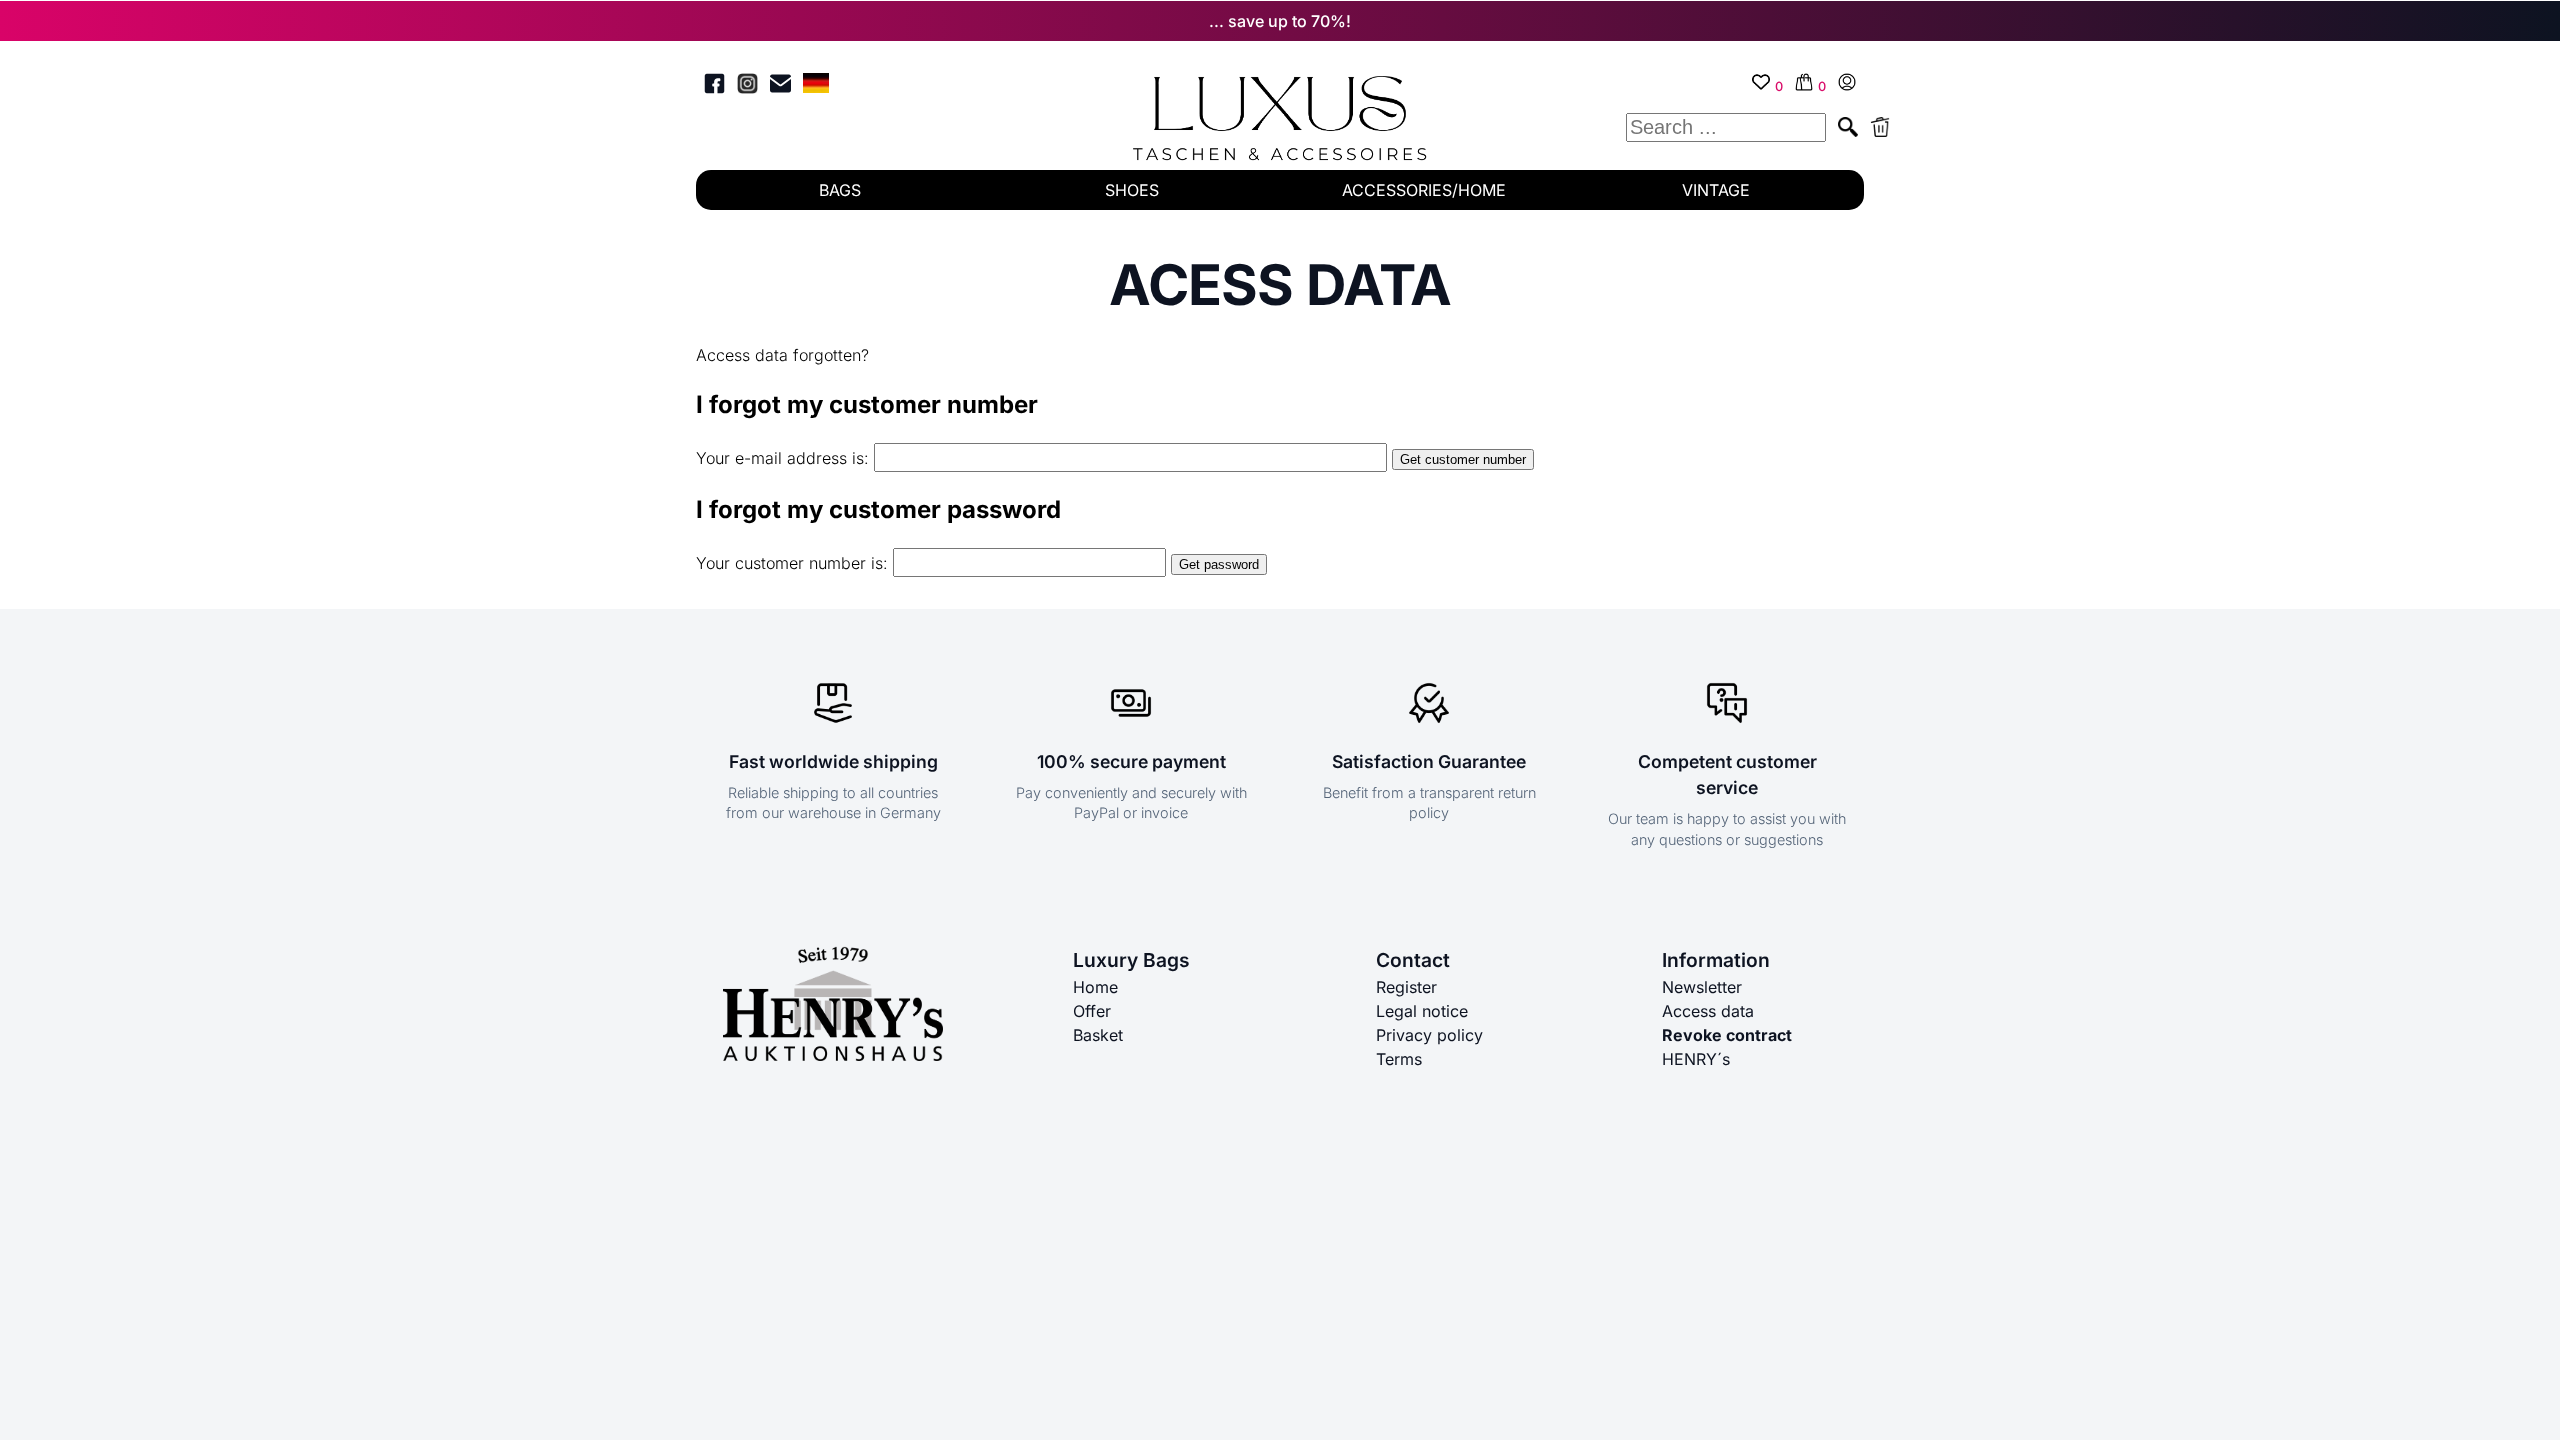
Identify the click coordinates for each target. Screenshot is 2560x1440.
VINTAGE (1716, 190)
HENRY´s (1696, 1059)
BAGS (840, 190)
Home (1095, 987)
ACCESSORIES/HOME (1424, 190)
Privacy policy (1429, 1035)
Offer (1092, 1011)
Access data (1708, 1011)
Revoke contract (1727, 1035)
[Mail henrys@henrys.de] (780, 86)
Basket (1098, 1035)
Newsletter (1702, 987)
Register (1406, 987)
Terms (1399, 1059)
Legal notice (1422, 1011)
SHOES (1132, 190)
